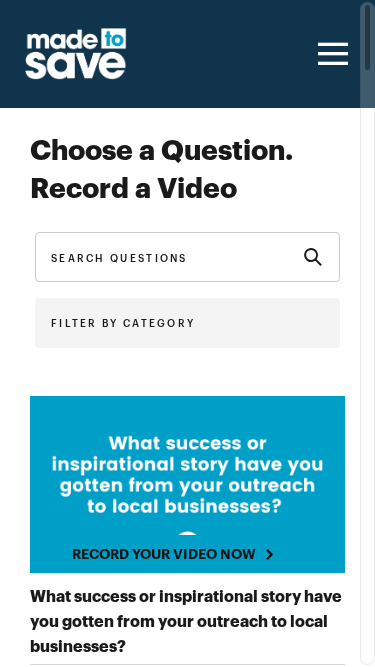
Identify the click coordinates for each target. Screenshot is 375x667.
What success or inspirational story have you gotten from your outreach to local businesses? (186, 622)
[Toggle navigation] (330, 54)
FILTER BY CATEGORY (123, 324)
